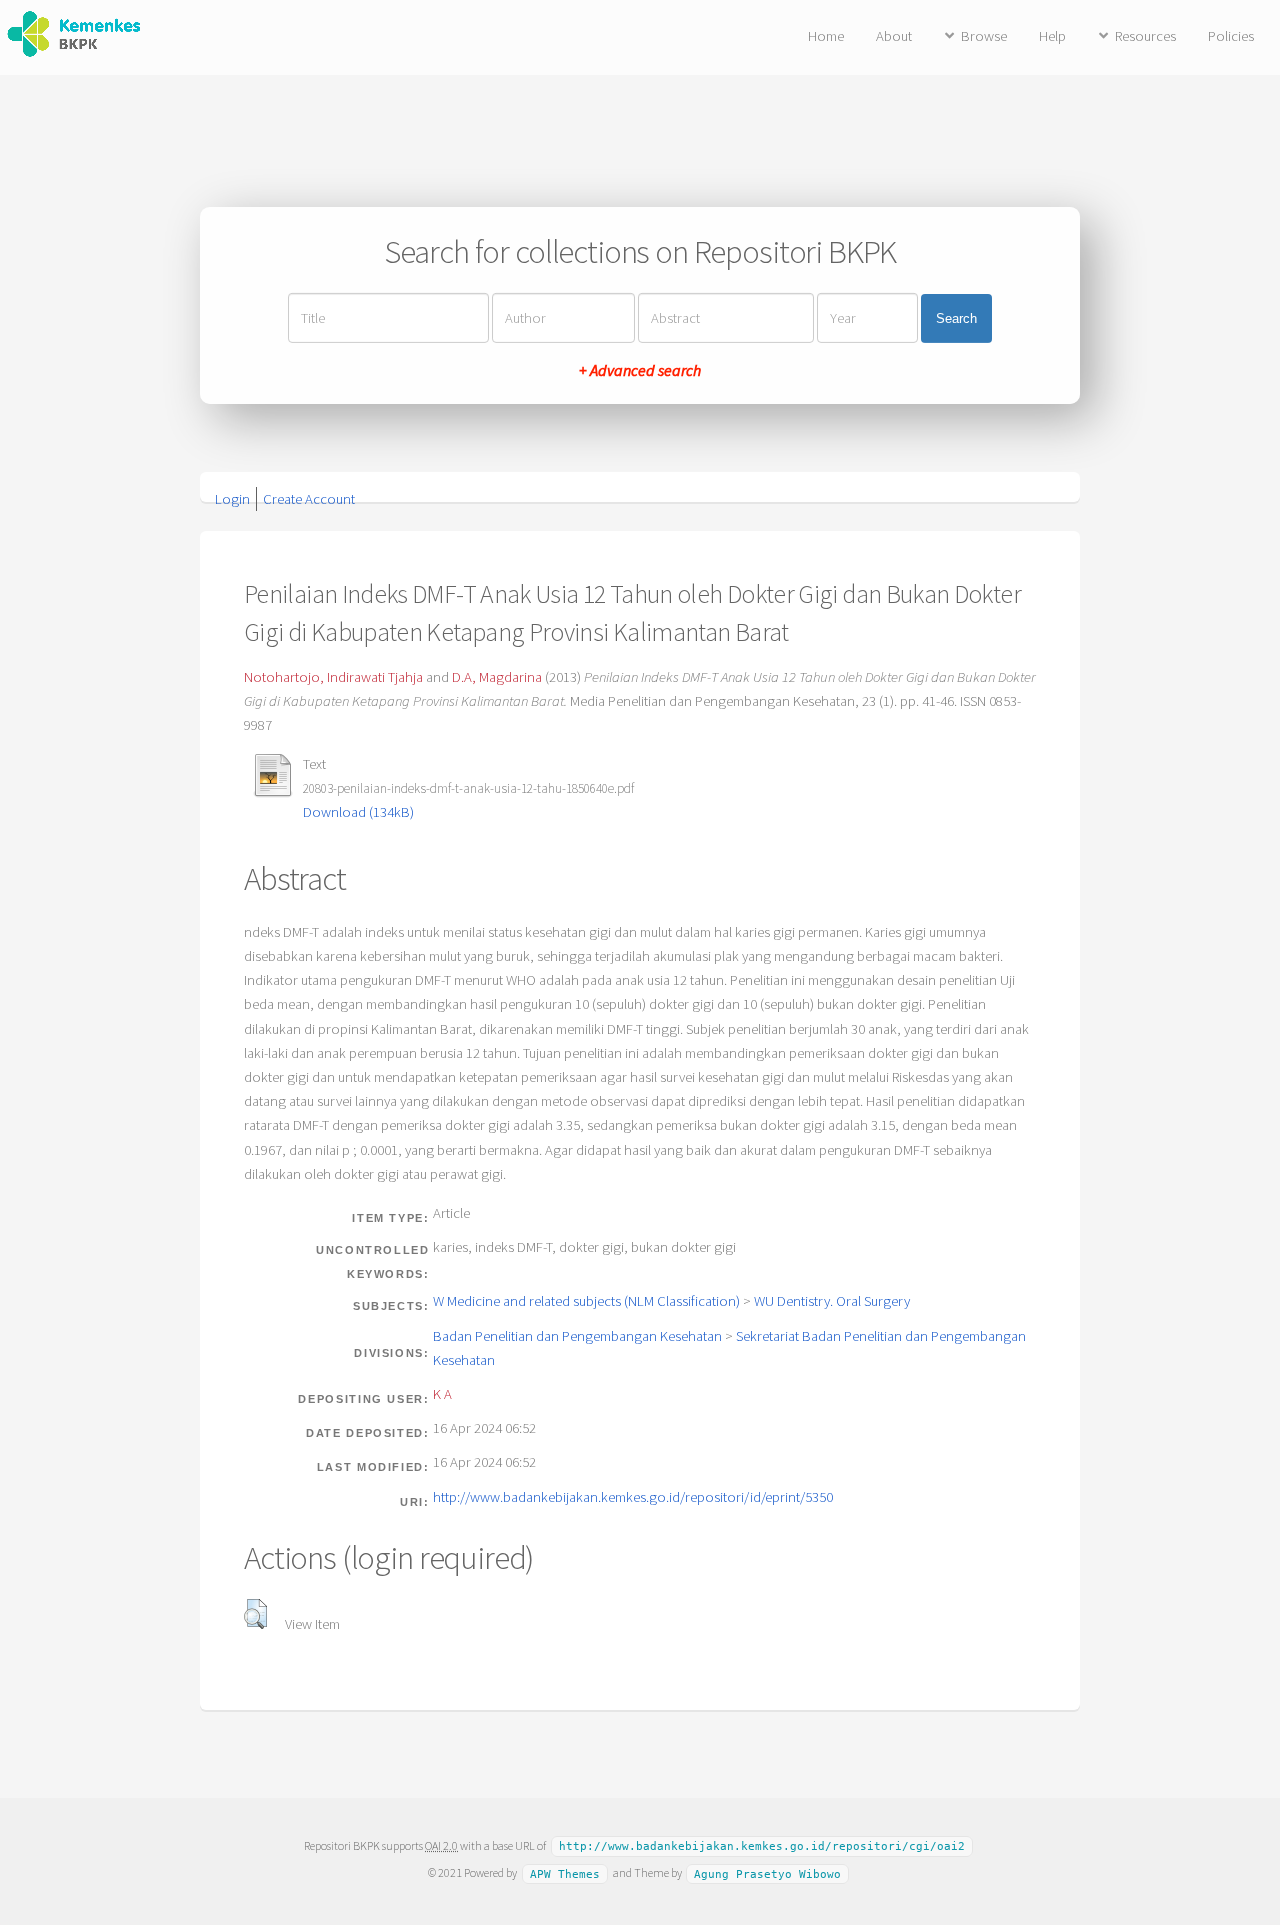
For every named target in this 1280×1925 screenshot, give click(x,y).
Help (1052, 36)
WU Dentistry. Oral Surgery (832, 1301)
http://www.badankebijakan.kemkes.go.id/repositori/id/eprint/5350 (633, 1497)
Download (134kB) (358, 812)
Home (826, 36)
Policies (1231, 36)
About (894, 36)
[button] (255, 1614)
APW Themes (565, 1873)
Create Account (309, 499)
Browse (984, 36)
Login (232, 499)
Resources (1145, 36)
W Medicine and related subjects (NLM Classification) (586, 1301)
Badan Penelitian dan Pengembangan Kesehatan (577, 1336)
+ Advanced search (640, 370)
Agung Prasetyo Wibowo (767, 1873)
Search (956, 318)
